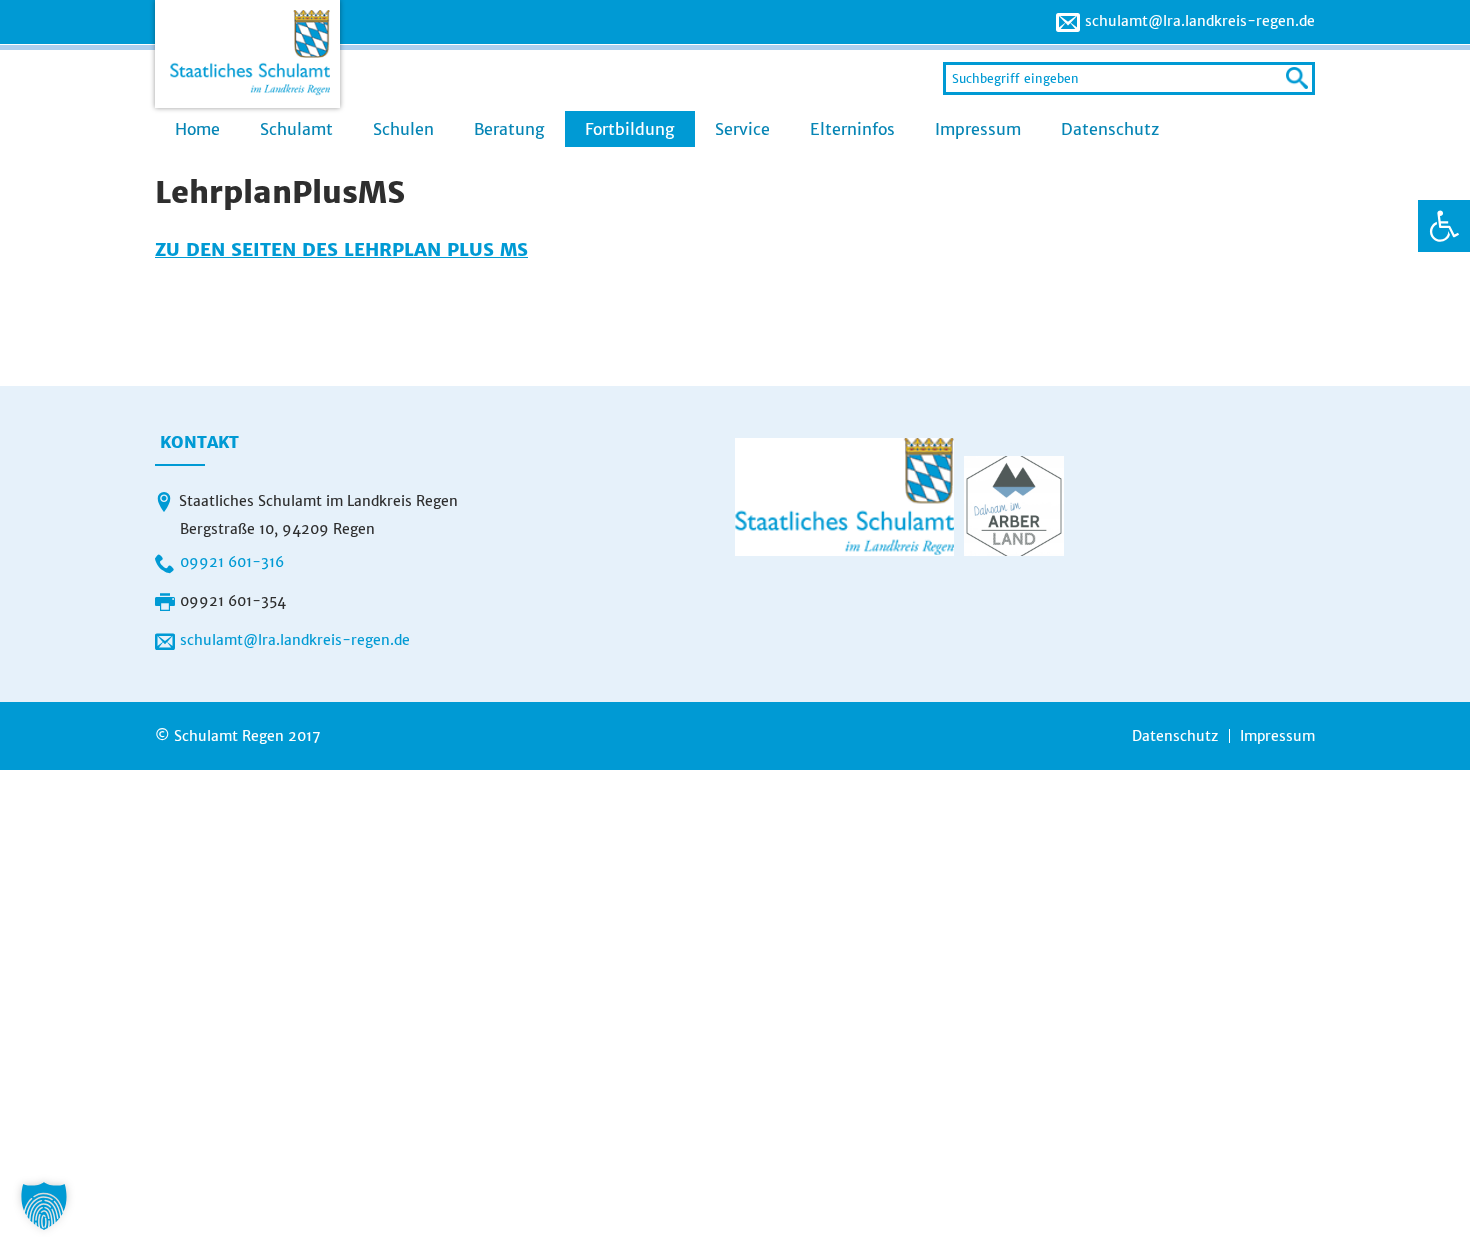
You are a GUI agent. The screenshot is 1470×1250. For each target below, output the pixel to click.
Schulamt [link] (296, 129)
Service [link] (742, 129)
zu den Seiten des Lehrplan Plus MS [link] (341, 249)
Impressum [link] (978, 129)
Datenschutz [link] (1110, 129)
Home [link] (197, 129)
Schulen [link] (403, 129)
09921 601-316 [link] (232, 562)
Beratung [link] (509, 129)
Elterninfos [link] (852, 129)
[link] (1444, 226)
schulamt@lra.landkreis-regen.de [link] (1200, 21)
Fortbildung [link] (630, 129)
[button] (44, 1206)
